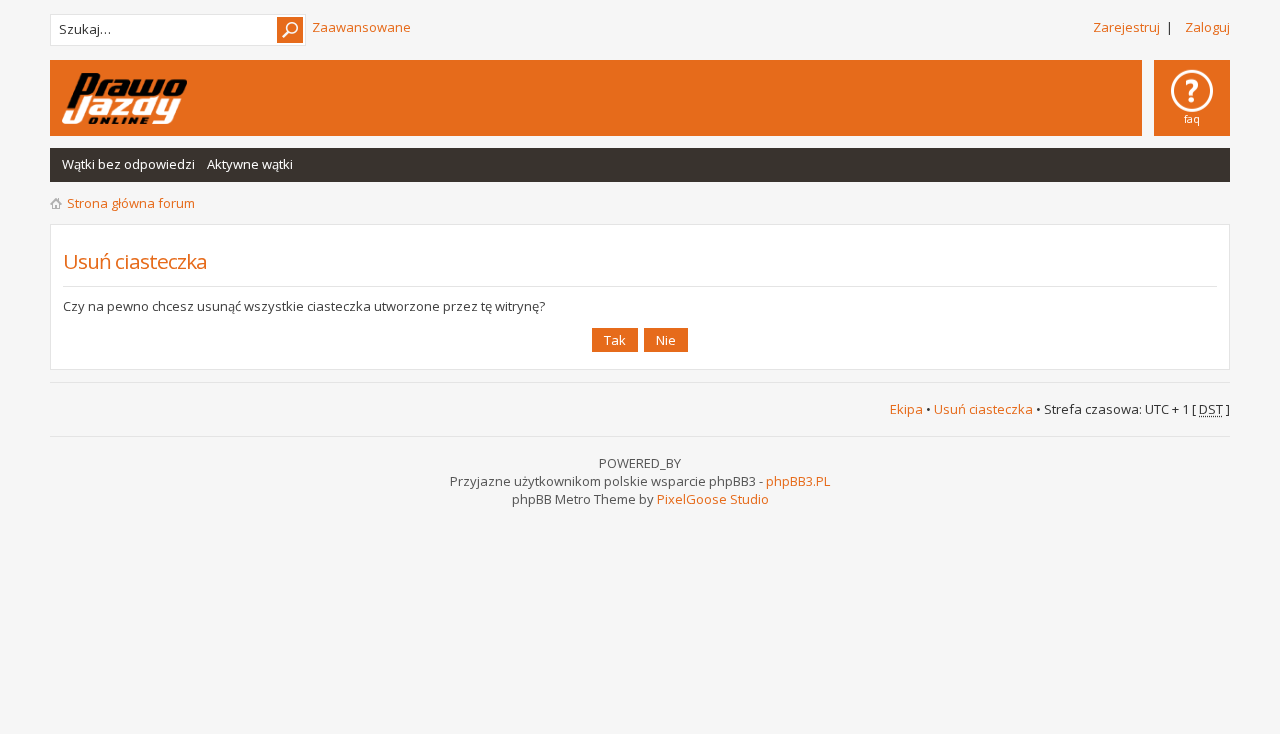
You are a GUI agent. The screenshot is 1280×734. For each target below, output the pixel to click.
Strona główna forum (131, 203)
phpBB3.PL (798, 481)
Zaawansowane (361, 27)
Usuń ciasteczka (983, 409)
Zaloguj (1207, 27)
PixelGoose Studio (713, 499)
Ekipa (906, 409)
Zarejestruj (1126, 27)
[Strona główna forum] (124, 98)
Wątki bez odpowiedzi (128, 164)
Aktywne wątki (250, 164)
